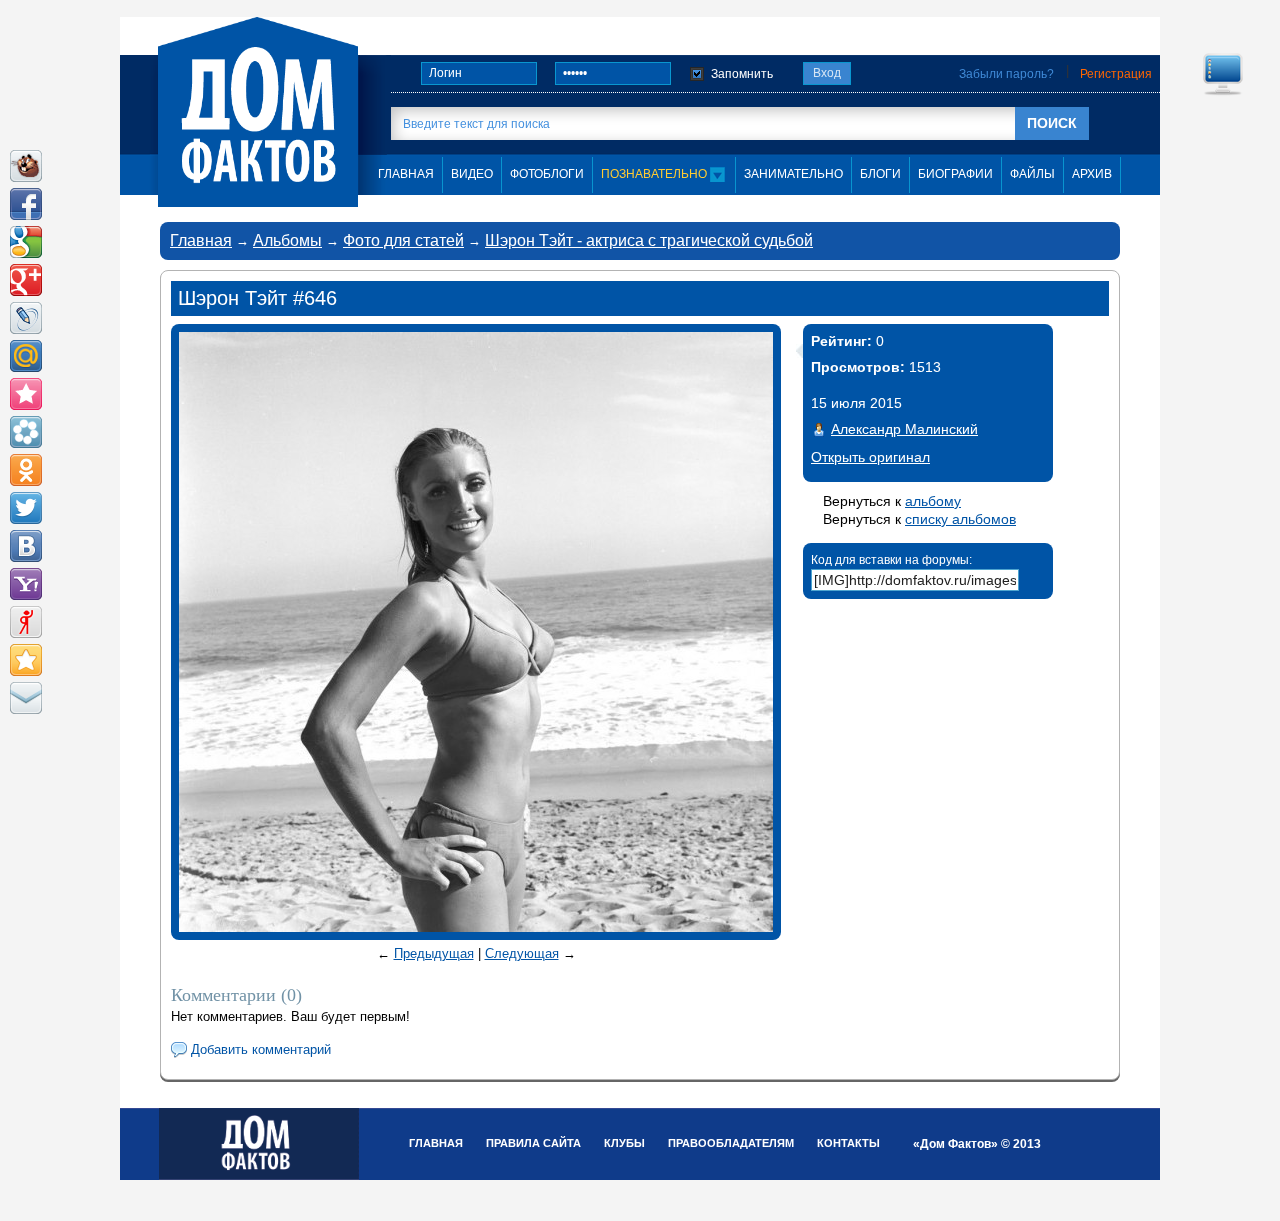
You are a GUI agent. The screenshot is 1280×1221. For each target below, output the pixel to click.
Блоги (880, 174)
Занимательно (793, 174)
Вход (827, 73)
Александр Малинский (904, 429)
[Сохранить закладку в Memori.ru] (26, 394)
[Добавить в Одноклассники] (26, 470)
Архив (1092, 174)
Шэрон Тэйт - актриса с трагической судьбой (649, 240)
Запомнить (742, 74)
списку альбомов (960, 519)
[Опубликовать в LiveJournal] (26, 318)
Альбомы (287, 240)
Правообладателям (731, 1143)
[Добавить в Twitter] (26, 508)
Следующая (522, 953)
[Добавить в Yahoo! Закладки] (26, 584)
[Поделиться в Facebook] (26, 204)
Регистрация (1116, 74)
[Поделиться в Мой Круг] (26, 432)
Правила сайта (533, 1143)
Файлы (1032, 174)
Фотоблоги (547, 174)
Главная (201, 240)
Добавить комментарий (261, 1049)
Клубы (624, 1143)
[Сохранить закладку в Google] (26, 242)
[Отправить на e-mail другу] (26, 698)
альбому (933, 501)
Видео (472, 174)
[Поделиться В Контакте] (26, 546)
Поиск (1052, 123)
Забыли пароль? (1006, 74)
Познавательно (655, 174)
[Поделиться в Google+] (26, 280)
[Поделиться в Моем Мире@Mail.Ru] (26, 356)
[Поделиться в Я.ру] (26, 622)
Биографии (955, 174)
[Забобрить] (26, 166)
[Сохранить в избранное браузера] (26, 660)
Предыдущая (434, 953)
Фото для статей (403, 240)
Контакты (848, 1143)
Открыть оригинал (870, 457)
